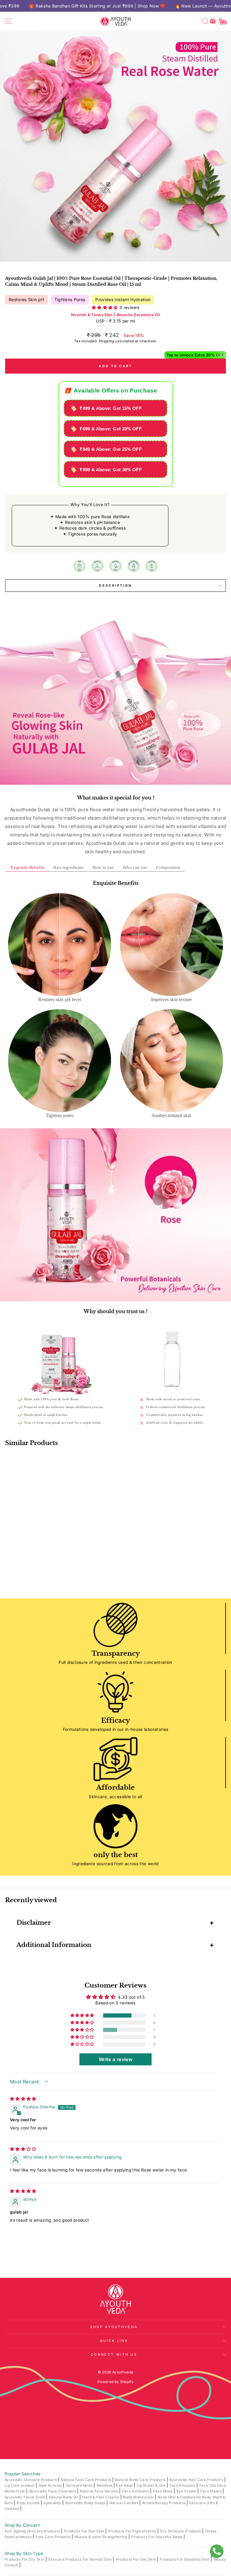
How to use (103, 867)
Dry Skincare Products (181, 2531)
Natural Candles (125, 2503)
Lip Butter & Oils (152, 2485)
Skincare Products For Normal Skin (80, 2559)
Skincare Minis (80, 2485)
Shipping (106, 341)
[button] (106, 307)
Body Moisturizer (139, 2497)
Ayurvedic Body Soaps (86, 2503)
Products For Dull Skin (85, 2531)
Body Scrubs (28, 2503)
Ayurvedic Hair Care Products (197, 2480)
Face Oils (208, 2485)
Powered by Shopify (115, 2382)
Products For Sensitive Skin (185, 2559)
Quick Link (114, 2341)
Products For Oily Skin (136, 2559)
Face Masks (212, 2491)
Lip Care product (20, 2485)
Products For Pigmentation (133, 2531)
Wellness (105, 2485)
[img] (23, 2099)
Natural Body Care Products (141, 2480)
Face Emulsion (183, 2485)
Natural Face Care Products (86, 2480)
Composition (168, 867)
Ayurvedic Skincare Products (31, 2480)
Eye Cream (187, 2491)
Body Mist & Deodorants (180, 2497)
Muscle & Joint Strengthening (102, 2537)
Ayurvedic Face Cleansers (53, 2491)
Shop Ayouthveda (114, 2327)
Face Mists (163, 2491)
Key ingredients (68, 867)
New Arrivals (51, 2485)
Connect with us (114, 2354)
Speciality (53, 2503)
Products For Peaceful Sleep (157, 2537)
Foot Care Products (54, 2537)
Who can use (135, 867)
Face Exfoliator (136, 2491)
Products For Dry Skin (25, 2559)
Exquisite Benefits (28, 867)
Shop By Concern (22, 2525)
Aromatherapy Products (164, 2503)
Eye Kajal (125, 2485)
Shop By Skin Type (24, 2553)
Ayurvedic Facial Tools (25, 2497)
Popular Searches (23, 2474)
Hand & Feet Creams (101, 2497)
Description (115, 585)
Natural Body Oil (64, 2497)
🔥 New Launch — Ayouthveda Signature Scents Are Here (97, 6)
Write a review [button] (115, 2059)
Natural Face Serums (100, 2491)
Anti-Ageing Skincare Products (33, 2531)
